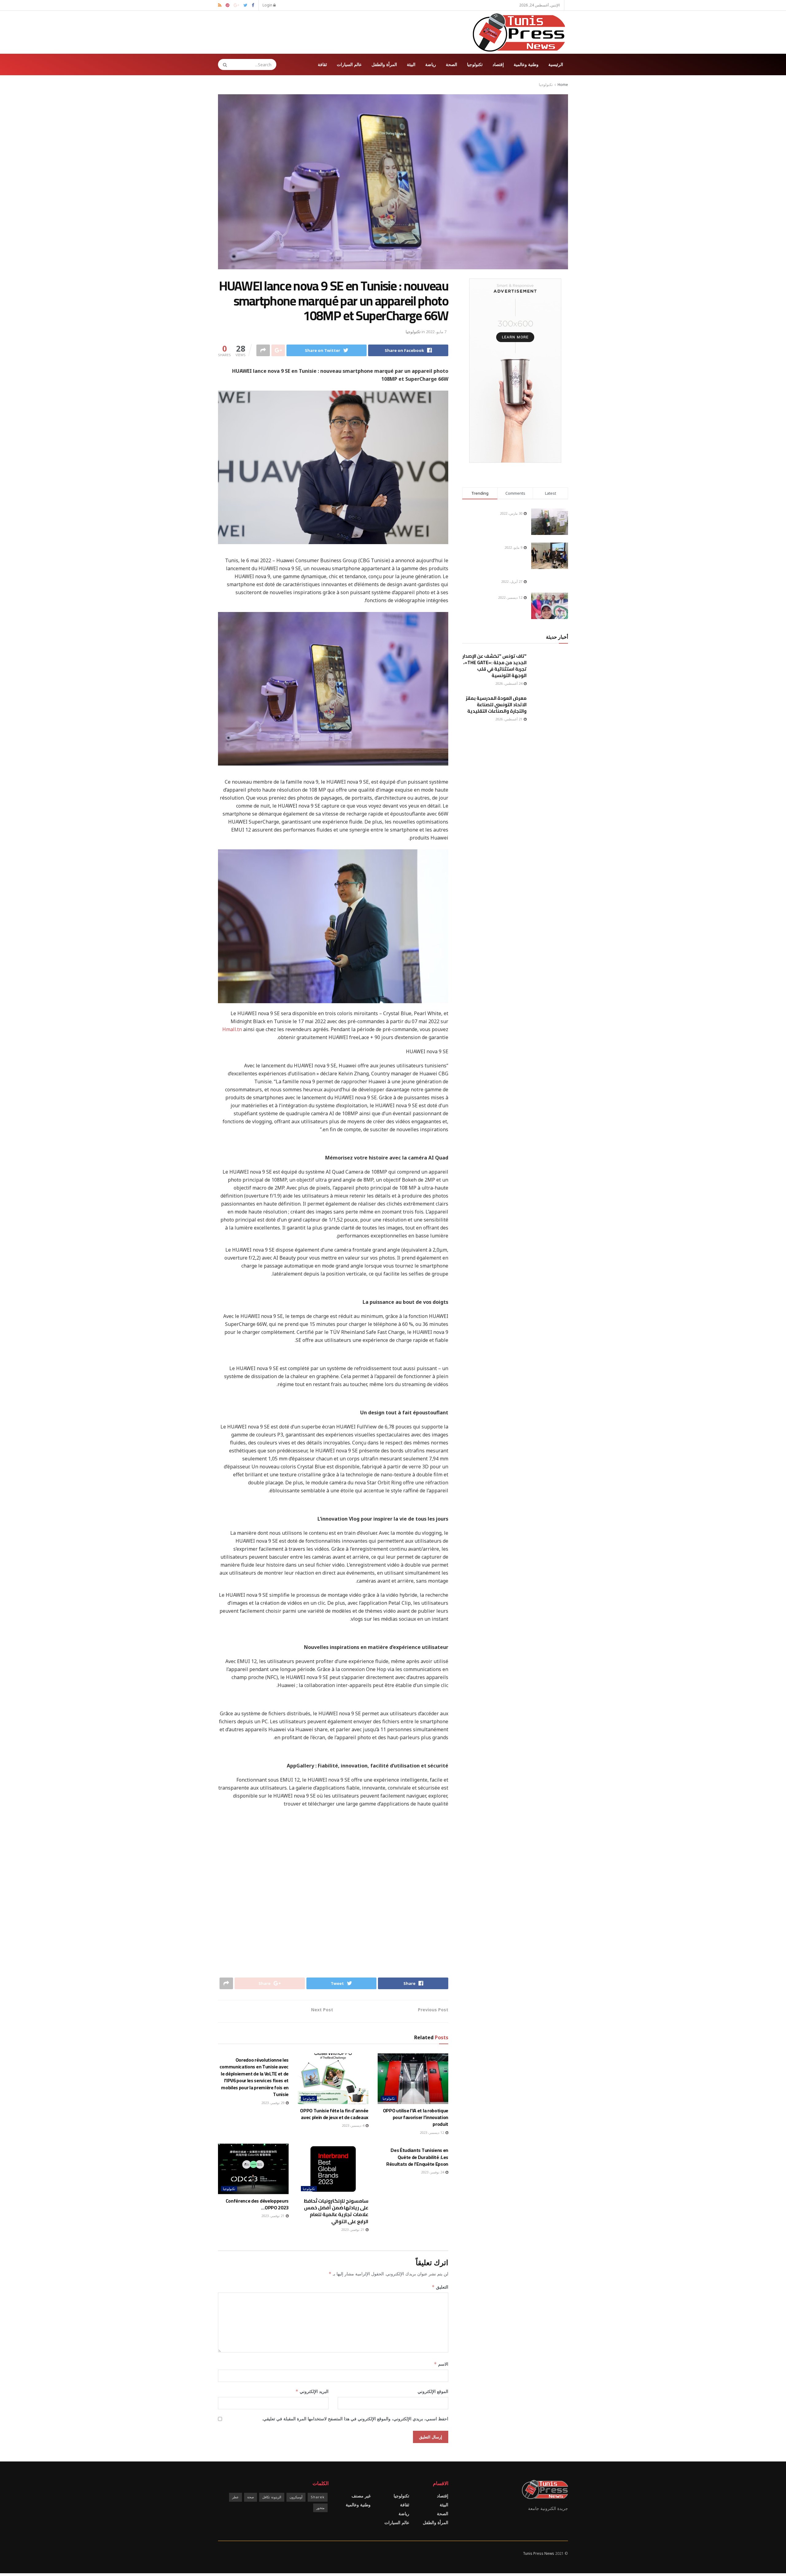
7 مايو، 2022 (436, 332)
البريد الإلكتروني (312, 2391)
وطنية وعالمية (526, 64)
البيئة (411, 64)
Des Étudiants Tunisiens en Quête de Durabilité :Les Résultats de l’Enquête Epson (417, 2157)
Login (268, 5)
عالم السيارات (349, 64)
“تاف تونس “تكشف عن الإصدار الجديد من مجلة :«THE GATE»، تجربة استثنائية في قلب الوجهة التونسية (494, 666)
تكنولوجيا (475, 64)
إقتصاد (498, 64)
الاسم (441, 2364)
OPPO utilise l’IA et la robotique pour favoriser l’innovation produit (416, 2117)
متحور (320, 2508)
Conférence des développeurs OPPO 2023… (257, 2204)
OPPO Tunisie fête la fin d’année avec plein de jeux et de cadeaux (334, 2114)
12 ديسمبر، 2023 (432, 2132)
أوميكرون (296, 2497)
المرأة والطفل (384, 64)
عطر (235, 2497)
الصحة (451, 64)
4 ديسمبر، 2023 (353, 2125)
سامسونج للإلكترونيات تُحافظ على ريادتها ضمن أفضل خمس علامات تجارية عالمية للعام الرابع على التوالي (336, 2211)
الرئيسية (556, 64)
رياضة (431, 64)
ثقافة (322, 64)
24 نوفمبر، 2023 (433, 2172)
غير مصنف (361, 2496)
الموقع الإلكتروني (433, 2391)
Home (563, 85)
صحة (251, 2497)
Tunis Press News (539, 2553)
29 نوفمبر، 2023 (273, 2103)
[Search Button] (223, 64)
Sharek (318, 2497)
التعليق (440, 2287)
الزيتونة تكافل (272, 2497)
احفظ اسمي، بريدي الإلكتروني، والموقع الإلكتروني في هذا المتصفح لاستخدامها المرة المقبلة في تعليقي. (355, 2419)
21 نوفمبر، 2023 (353, 2229)
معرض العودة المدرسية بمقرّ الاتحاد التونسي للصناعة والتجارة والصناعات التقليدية (496, 705)
